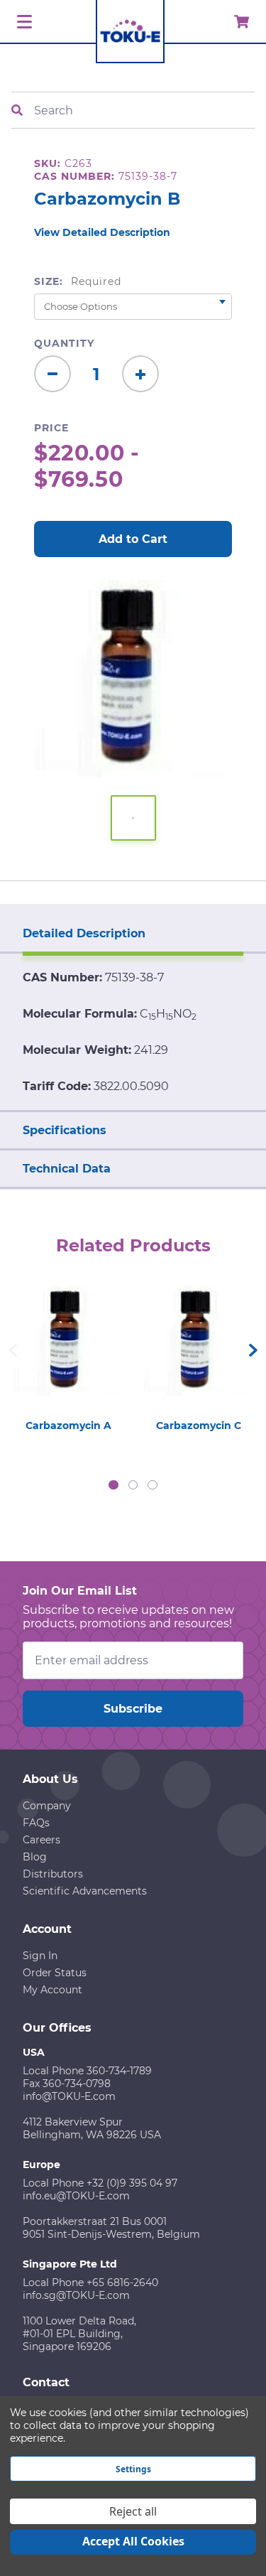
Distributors (53, 1874)
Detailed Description (84, 933)
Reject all (133, 2511)
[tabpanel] (68, 1355)
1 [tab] (113, 1485)
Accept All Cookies (133, 2541)
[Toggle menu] (22, 22)
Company (47, 1806)
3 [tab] (153, 1485)
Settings (133, 2469)
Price (51, 428)
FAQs (36, 1823)
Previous (13, 1350)
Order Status (55, 1973)
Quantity (64, 343)
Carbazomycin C (199, 1426)
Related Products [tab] (133, 1245)
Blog (35, 1857)
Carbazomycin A (68, 1426)
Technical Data (67, 1169)
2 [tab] (133, 1485)
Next (253, 1350)
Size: (78, 281)
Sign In (40, 1956)
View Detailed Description (102, 232)
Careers (41, 1840)
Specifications (65, 1130)
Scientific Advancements (85, 1891)
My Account (52, 1990)
